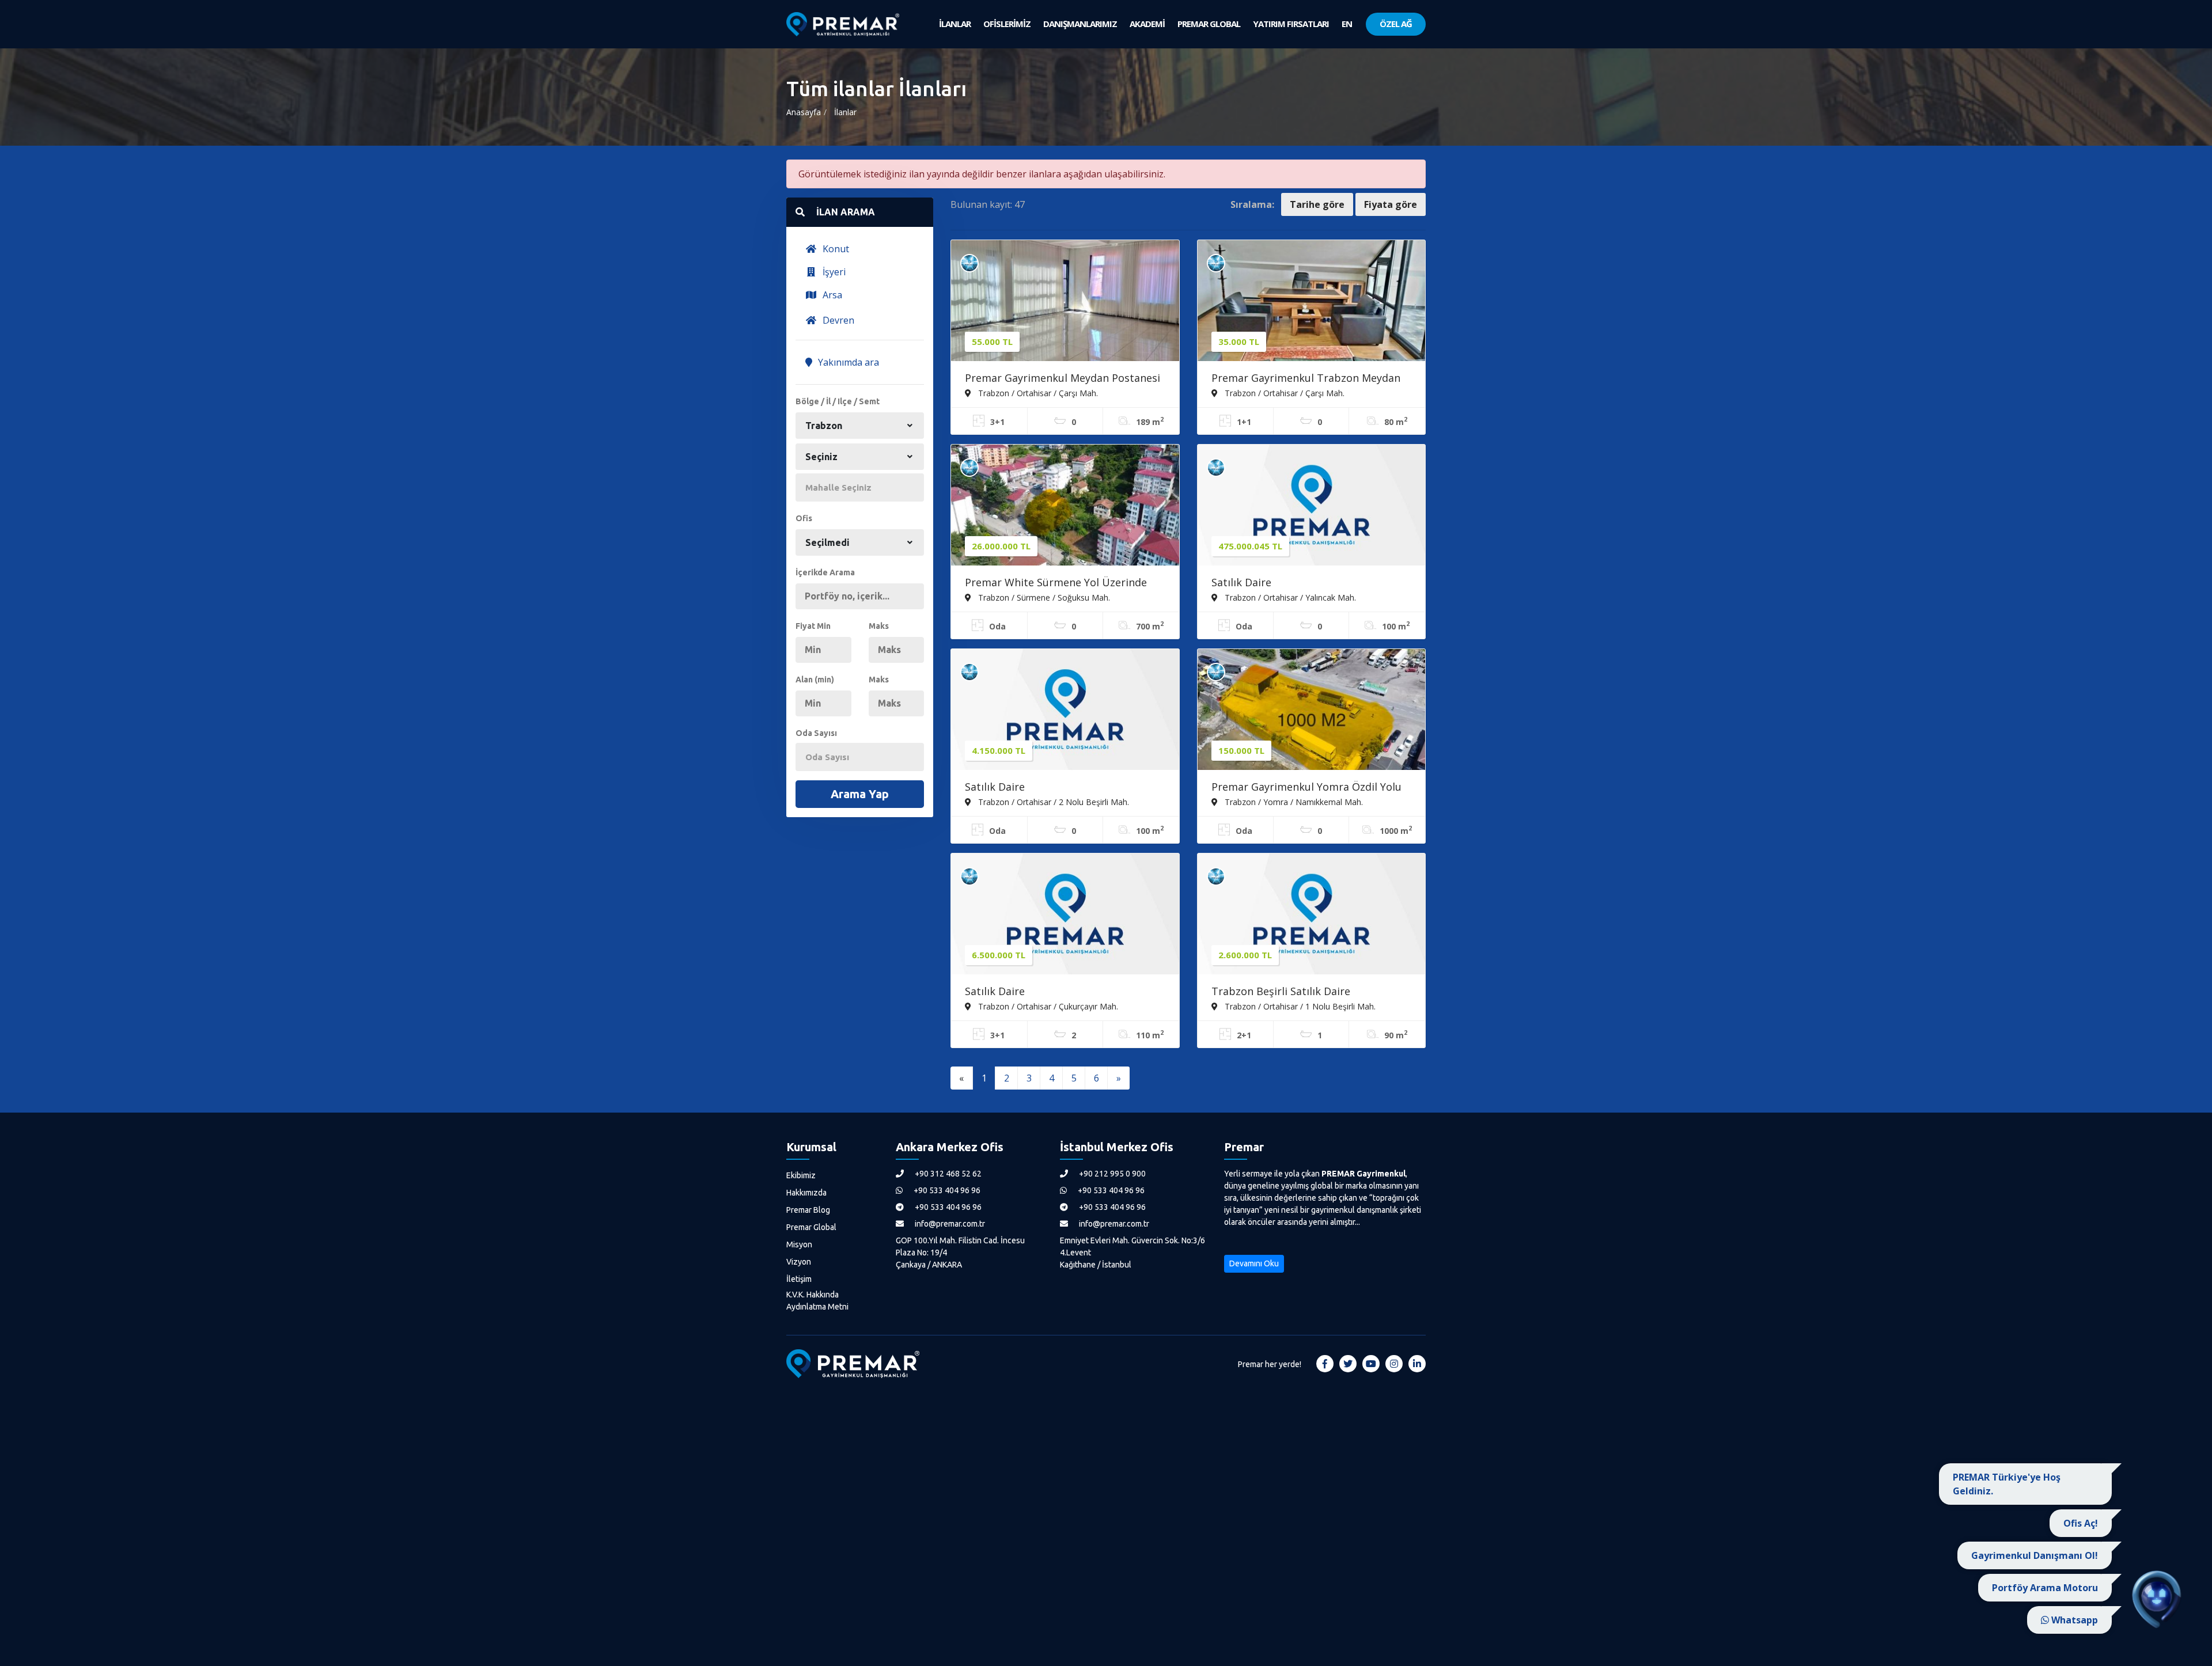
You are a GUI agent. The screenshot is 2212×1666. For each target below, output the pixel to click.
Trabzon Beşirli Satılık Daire (1281, 991)
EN (1347, 24)
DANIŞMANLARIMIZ (1080, 24)
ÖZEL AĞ (1396, 24)
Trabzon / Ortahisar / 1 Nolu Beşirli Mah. (1299, 1006)
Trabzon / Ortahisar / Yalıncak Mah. (1289, 597)
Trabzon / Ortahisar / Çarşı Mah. (1037, 393)
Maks (879, 626)
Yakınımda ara (847, 362)
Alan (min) (815, 680)
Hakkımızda (806, 1193)
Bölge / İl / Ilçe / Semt (838, 401)
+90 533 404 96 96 (946, 1190)
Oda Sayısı (816, 733)
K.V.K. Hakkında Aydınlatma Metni (817, 1301)
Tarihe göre (1317, 204)
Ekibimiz (801, 1175)
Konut (835, 249)
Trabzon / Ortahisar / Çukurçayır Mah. (1047, 1006)
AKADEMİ (1147, 24)
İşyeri (833, 272)
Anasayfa (804, 112)
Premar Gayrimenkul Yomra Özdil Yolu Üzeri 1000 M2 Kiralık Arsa (1306, 788)
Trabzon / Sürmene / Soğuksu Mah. (1043, 597)
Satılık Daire (1241, 582)
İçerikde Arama (825, 572)
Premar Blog (808, 1210)
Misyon (799, 1244)
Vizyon (799, 1262)
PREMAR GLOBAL (1209, 24)
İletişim (799, 1279)
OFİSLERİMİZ (1007, 24)
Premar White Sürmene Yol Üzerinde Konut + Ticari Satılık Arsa (1056, 583)
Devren (837, 320)
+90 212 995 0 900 (1111, 1174)
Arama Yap (860, 794)
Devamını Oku (1254, 1263)
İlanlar (845, 112)
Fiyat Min (813, 626)
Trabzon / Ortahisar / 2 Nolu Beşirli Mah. (1052, 802)
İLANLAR (955, 24)
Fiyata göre (1391, 204)
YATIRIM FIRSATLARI (1291, 24)
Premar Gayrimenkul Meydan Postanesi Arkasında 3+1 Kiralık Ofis (1063, 379)
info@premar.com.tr (949, 1224)
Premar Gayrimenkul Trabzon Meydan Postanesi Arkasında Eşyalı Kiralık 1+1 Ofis (1306, 379)
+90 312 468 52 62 (947, 1174)
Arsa (831, 295)
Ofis (804, 518)
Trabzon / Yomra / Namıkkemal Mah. (1293, 802)
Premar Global (811, 1227)
